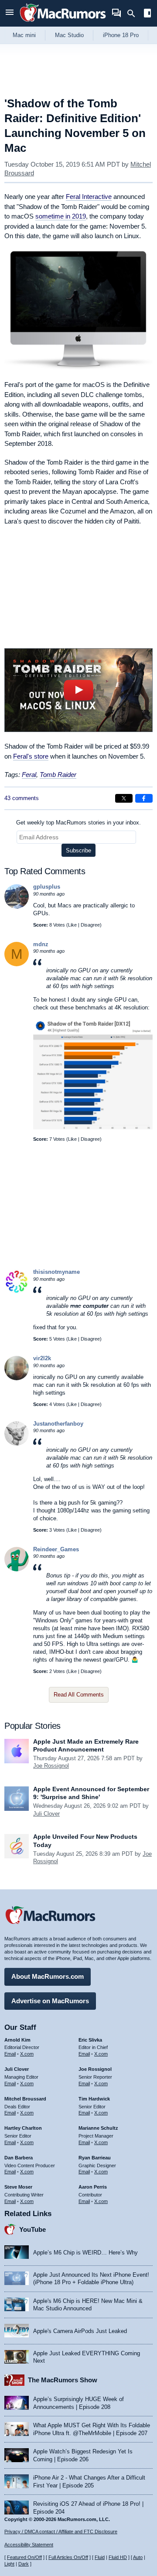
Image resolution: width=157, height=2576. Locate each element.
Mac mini (24, 35)
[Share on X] (124, 798)
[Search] (134, 14)
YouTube (32, 2229)
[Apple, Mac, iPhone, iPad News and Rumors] (63, 23)
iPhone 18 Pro (121, 35)
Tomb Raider (58, 775)
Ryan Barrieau (95, 2158)
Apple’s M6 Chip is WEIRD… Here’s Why (85, 2253)
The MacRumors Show (63, 2380)
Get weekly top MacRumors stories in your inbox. (78, 823)
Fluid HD (118, 2557)
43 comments (22, 798)
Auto (138, 2557)
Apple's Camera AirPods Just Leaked (80, 2331)
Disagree (90, 925)
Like (72, 925)
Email (10, 2054)
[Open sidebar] (147, 14)
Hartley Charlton (23, 2128)
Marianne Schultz (98, 2128)
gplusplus (47, 887)
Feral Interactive (89, 197)
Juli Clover (46, 1814)
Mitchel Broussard (25, 2099)
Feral (29, 775)
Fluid (100, 2557)
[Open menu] (10, 13)
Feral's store (31, 756)
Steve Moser (18, 2187)
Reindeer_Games (56, 1549)
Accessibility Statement (29, 2545)
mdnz (41, 944)
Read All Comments (79, 1695)
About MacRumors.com (48, 1976)
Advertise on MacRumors (50, 2001)
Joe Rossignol (51, 1766)
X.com (27, 2054)
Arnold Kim (17, 2040)
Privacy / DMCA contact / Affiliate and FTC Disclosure (61, 2532)
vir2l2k (42, 1358)
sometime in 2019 (61, 216)
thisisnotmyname (56, 1272)
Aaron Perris (93, 2187)
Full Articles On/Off (68, 2557)
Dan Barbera (19, 2158)
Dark (24, 2564)
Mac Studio (69, 35)
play (78, 690)
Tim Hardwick (94, 2099)
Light (9, 2564)
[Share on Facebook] (144, 798)
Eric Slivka (90, 2040)
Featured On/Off (24, 2557)
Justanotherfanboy (58, 1424)
